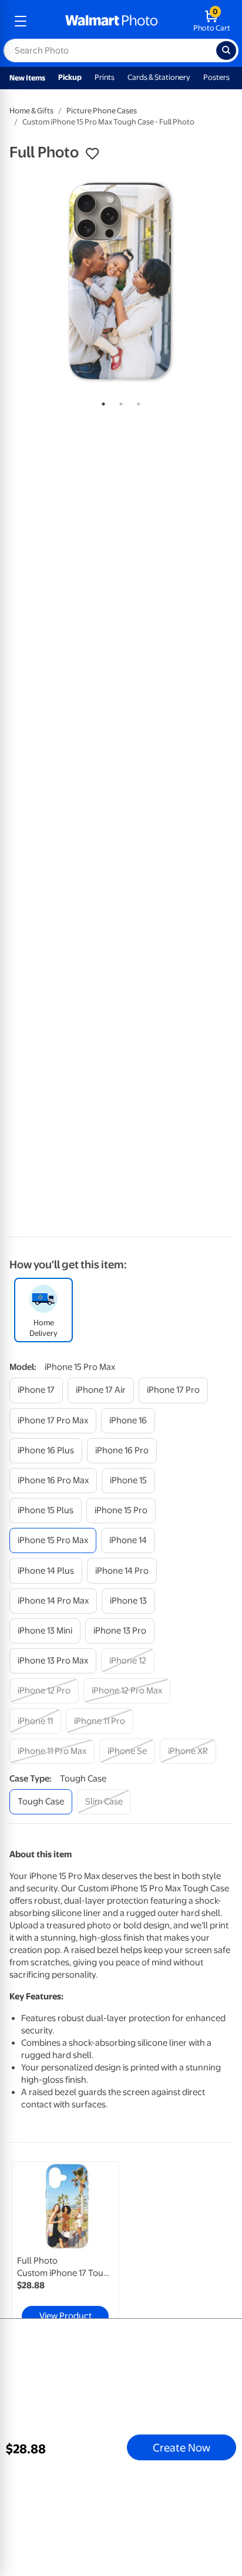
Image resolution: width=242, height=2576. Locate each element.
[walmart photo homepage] (112, 21)
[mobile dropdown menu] (21, 21)
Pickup (70, 77)
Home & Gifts (31, 111)
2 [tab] (119, 402)
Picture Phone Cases (102, 111)
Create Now (181, 2447)
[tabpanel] (121, 281)
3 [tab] (136, 402)
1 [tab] (101, 402)
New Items (27, 78)
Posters (216, 77)
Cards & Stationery (159, 77)
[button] (92, 154)
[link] (65, 2247)
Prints (105, 77)
